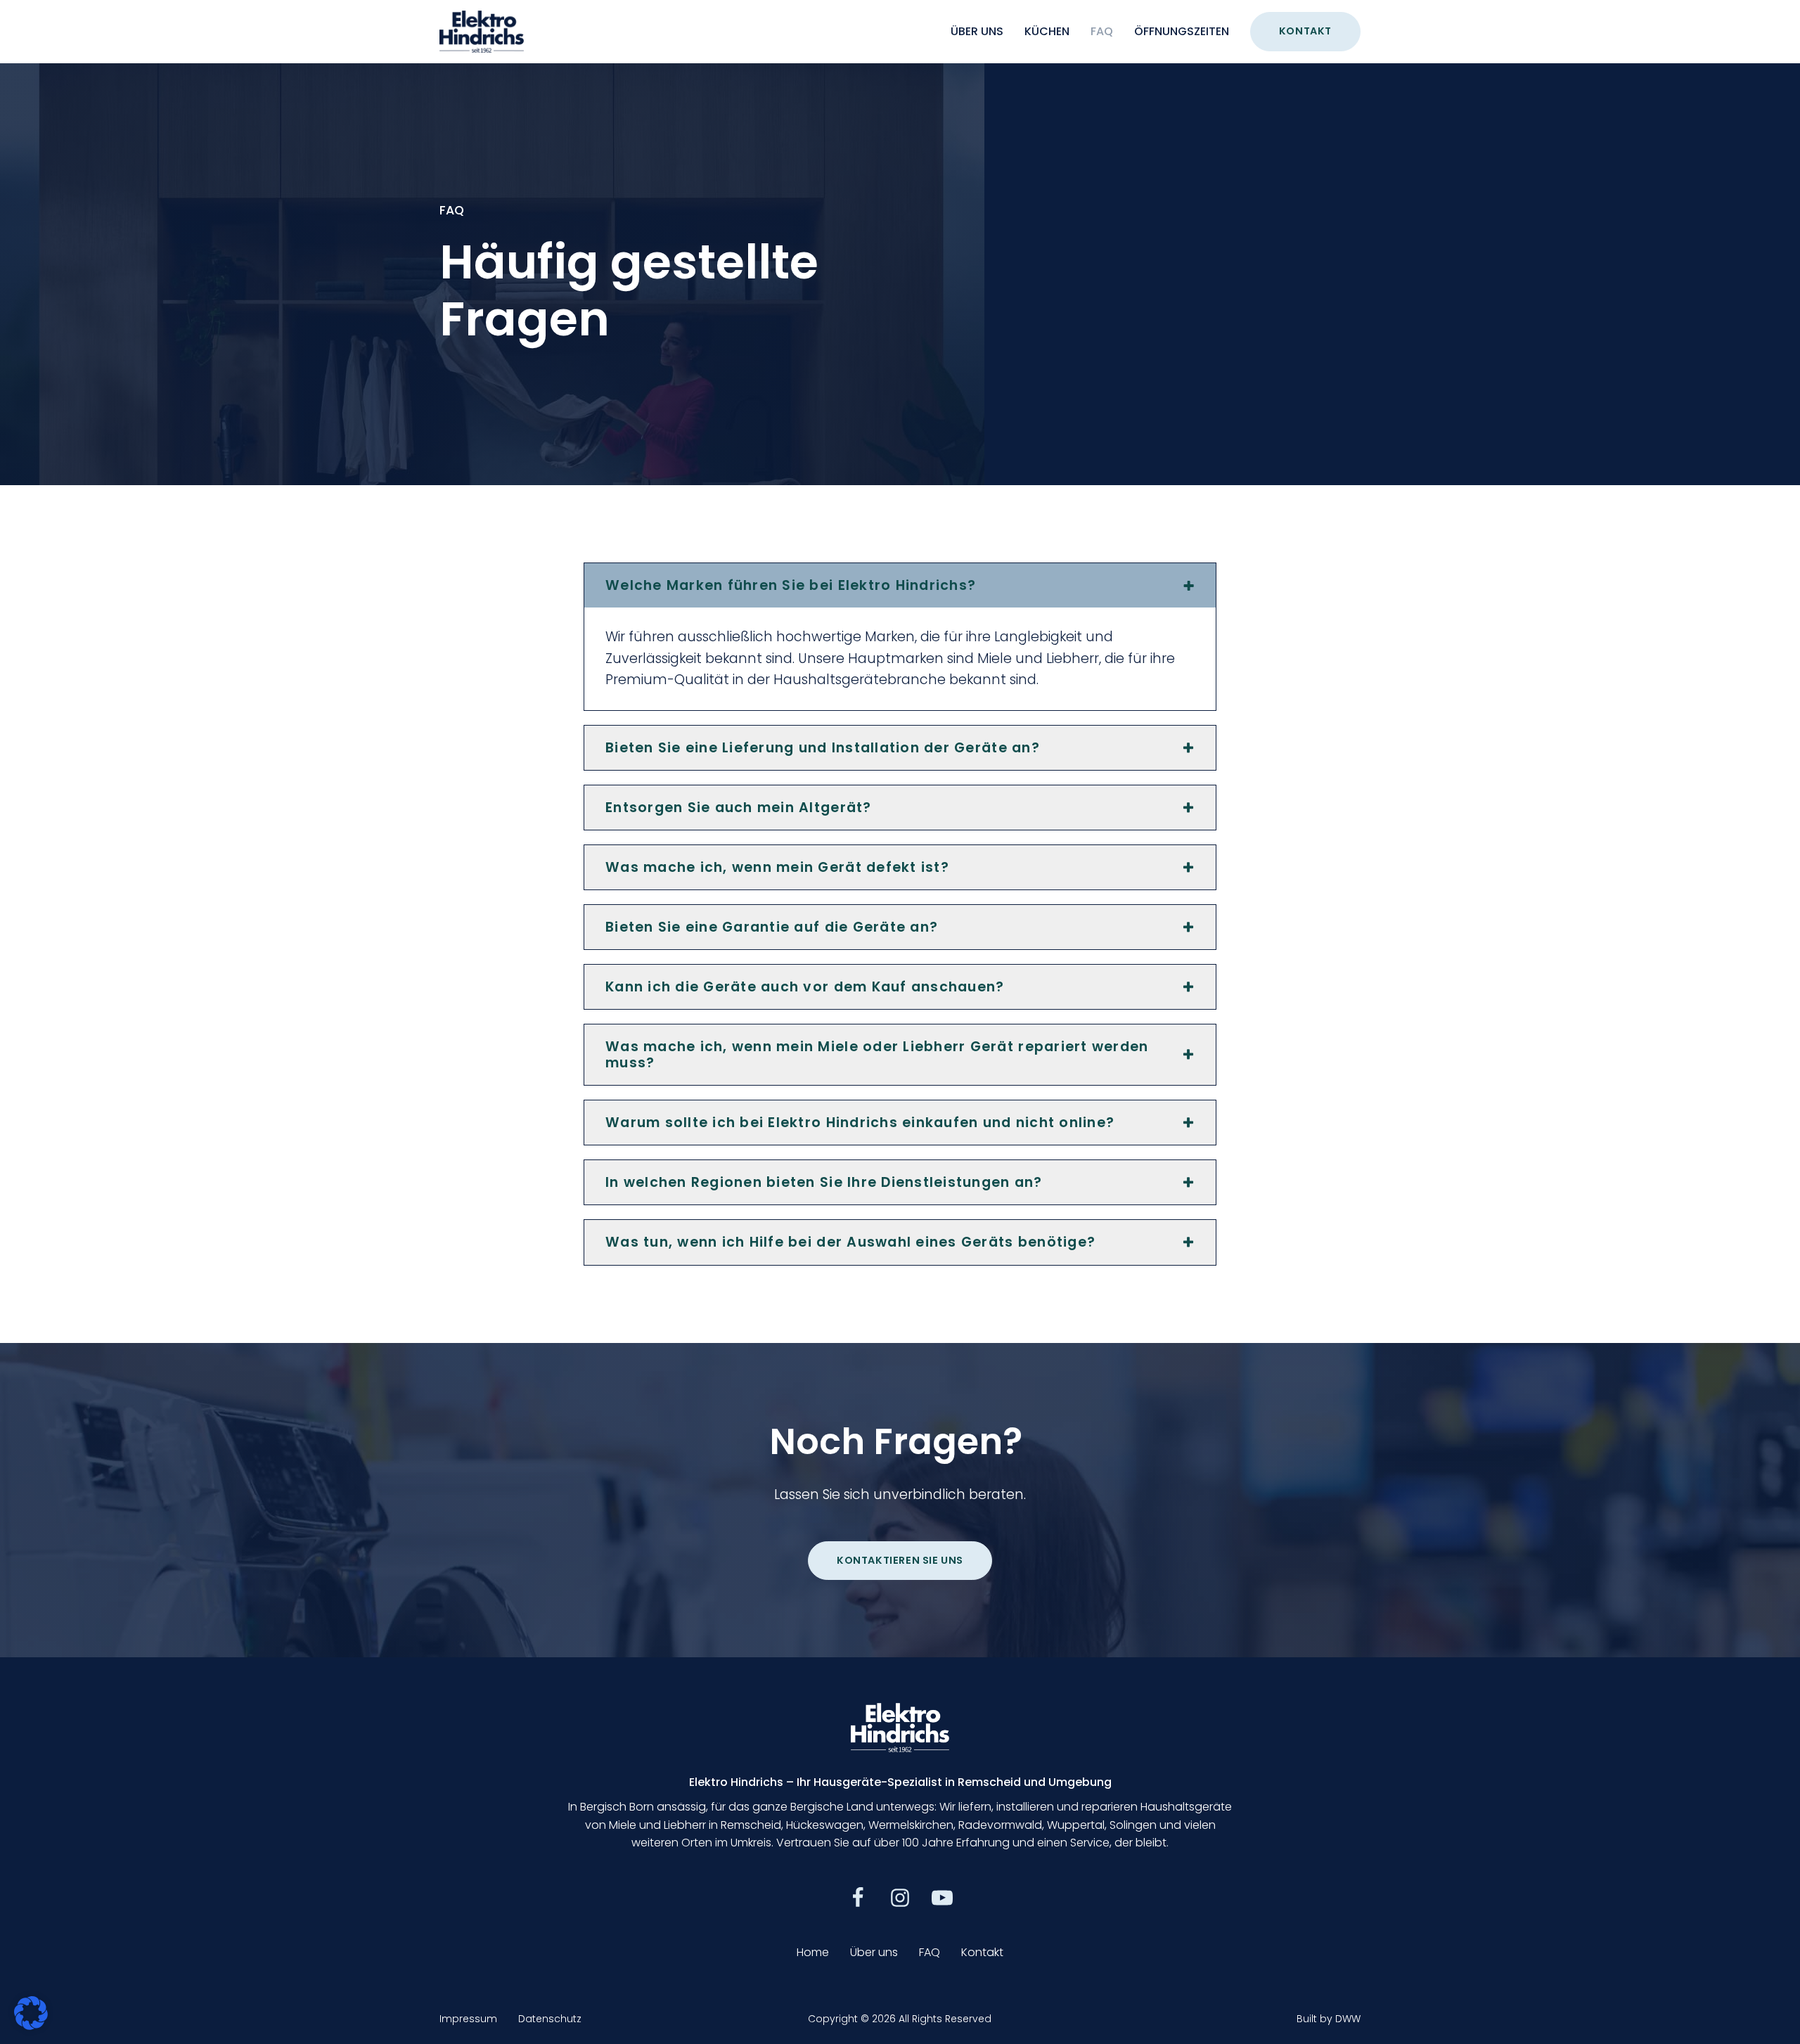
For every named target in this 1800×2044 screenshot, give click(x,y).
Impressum (468, 2019)
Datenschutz (550, 2019)
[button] (858, 1898)
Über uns (977, 31)
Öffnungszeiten (1182, 31)
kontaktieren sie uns (900, 1560)
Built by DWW (1329, 2019)
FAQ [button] (930, 1952)
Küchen (1047, 31)
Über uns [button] (874, 1952)
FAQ (1102, 31)
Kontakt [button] (982, 1952)
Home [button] (813, 1952)
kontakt (1305, 31)
